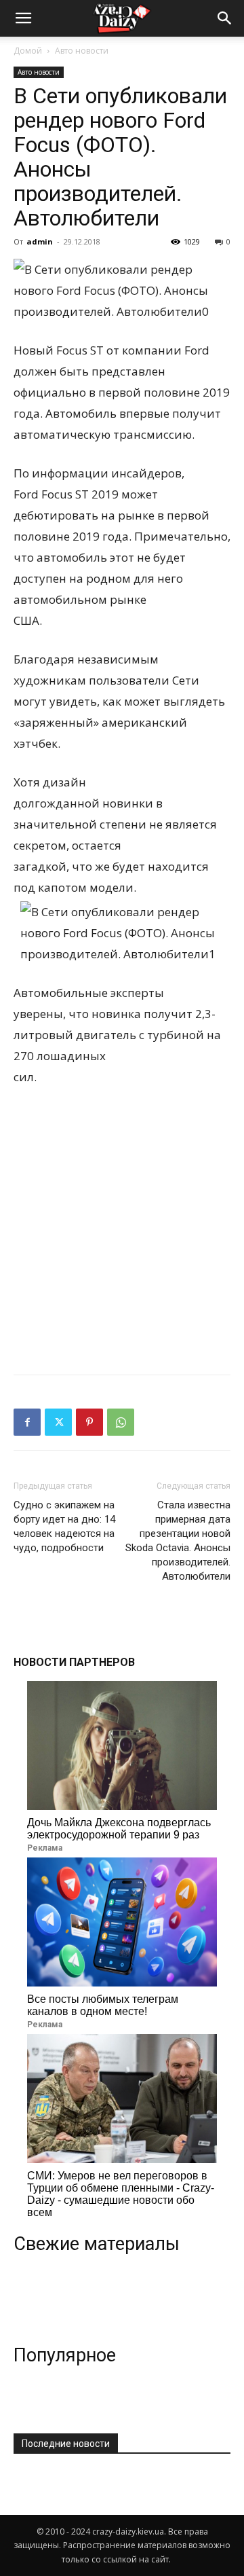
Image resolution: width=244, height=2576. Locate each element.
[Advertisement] (122, 1227)
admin (40, 241)
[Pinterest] (89, 1422)
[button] (225, 18)
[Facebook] (27, 1422)
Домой (28, 51)
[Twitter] (58, 1422)
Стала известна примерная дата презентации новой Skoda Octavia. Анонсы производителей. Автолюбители (178, 1541)
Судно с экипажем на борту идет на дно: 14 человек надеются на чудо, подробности (64, 1526)
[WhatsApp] (121, 1422)
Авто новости (82, 51)
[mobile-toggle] (23, 18)
